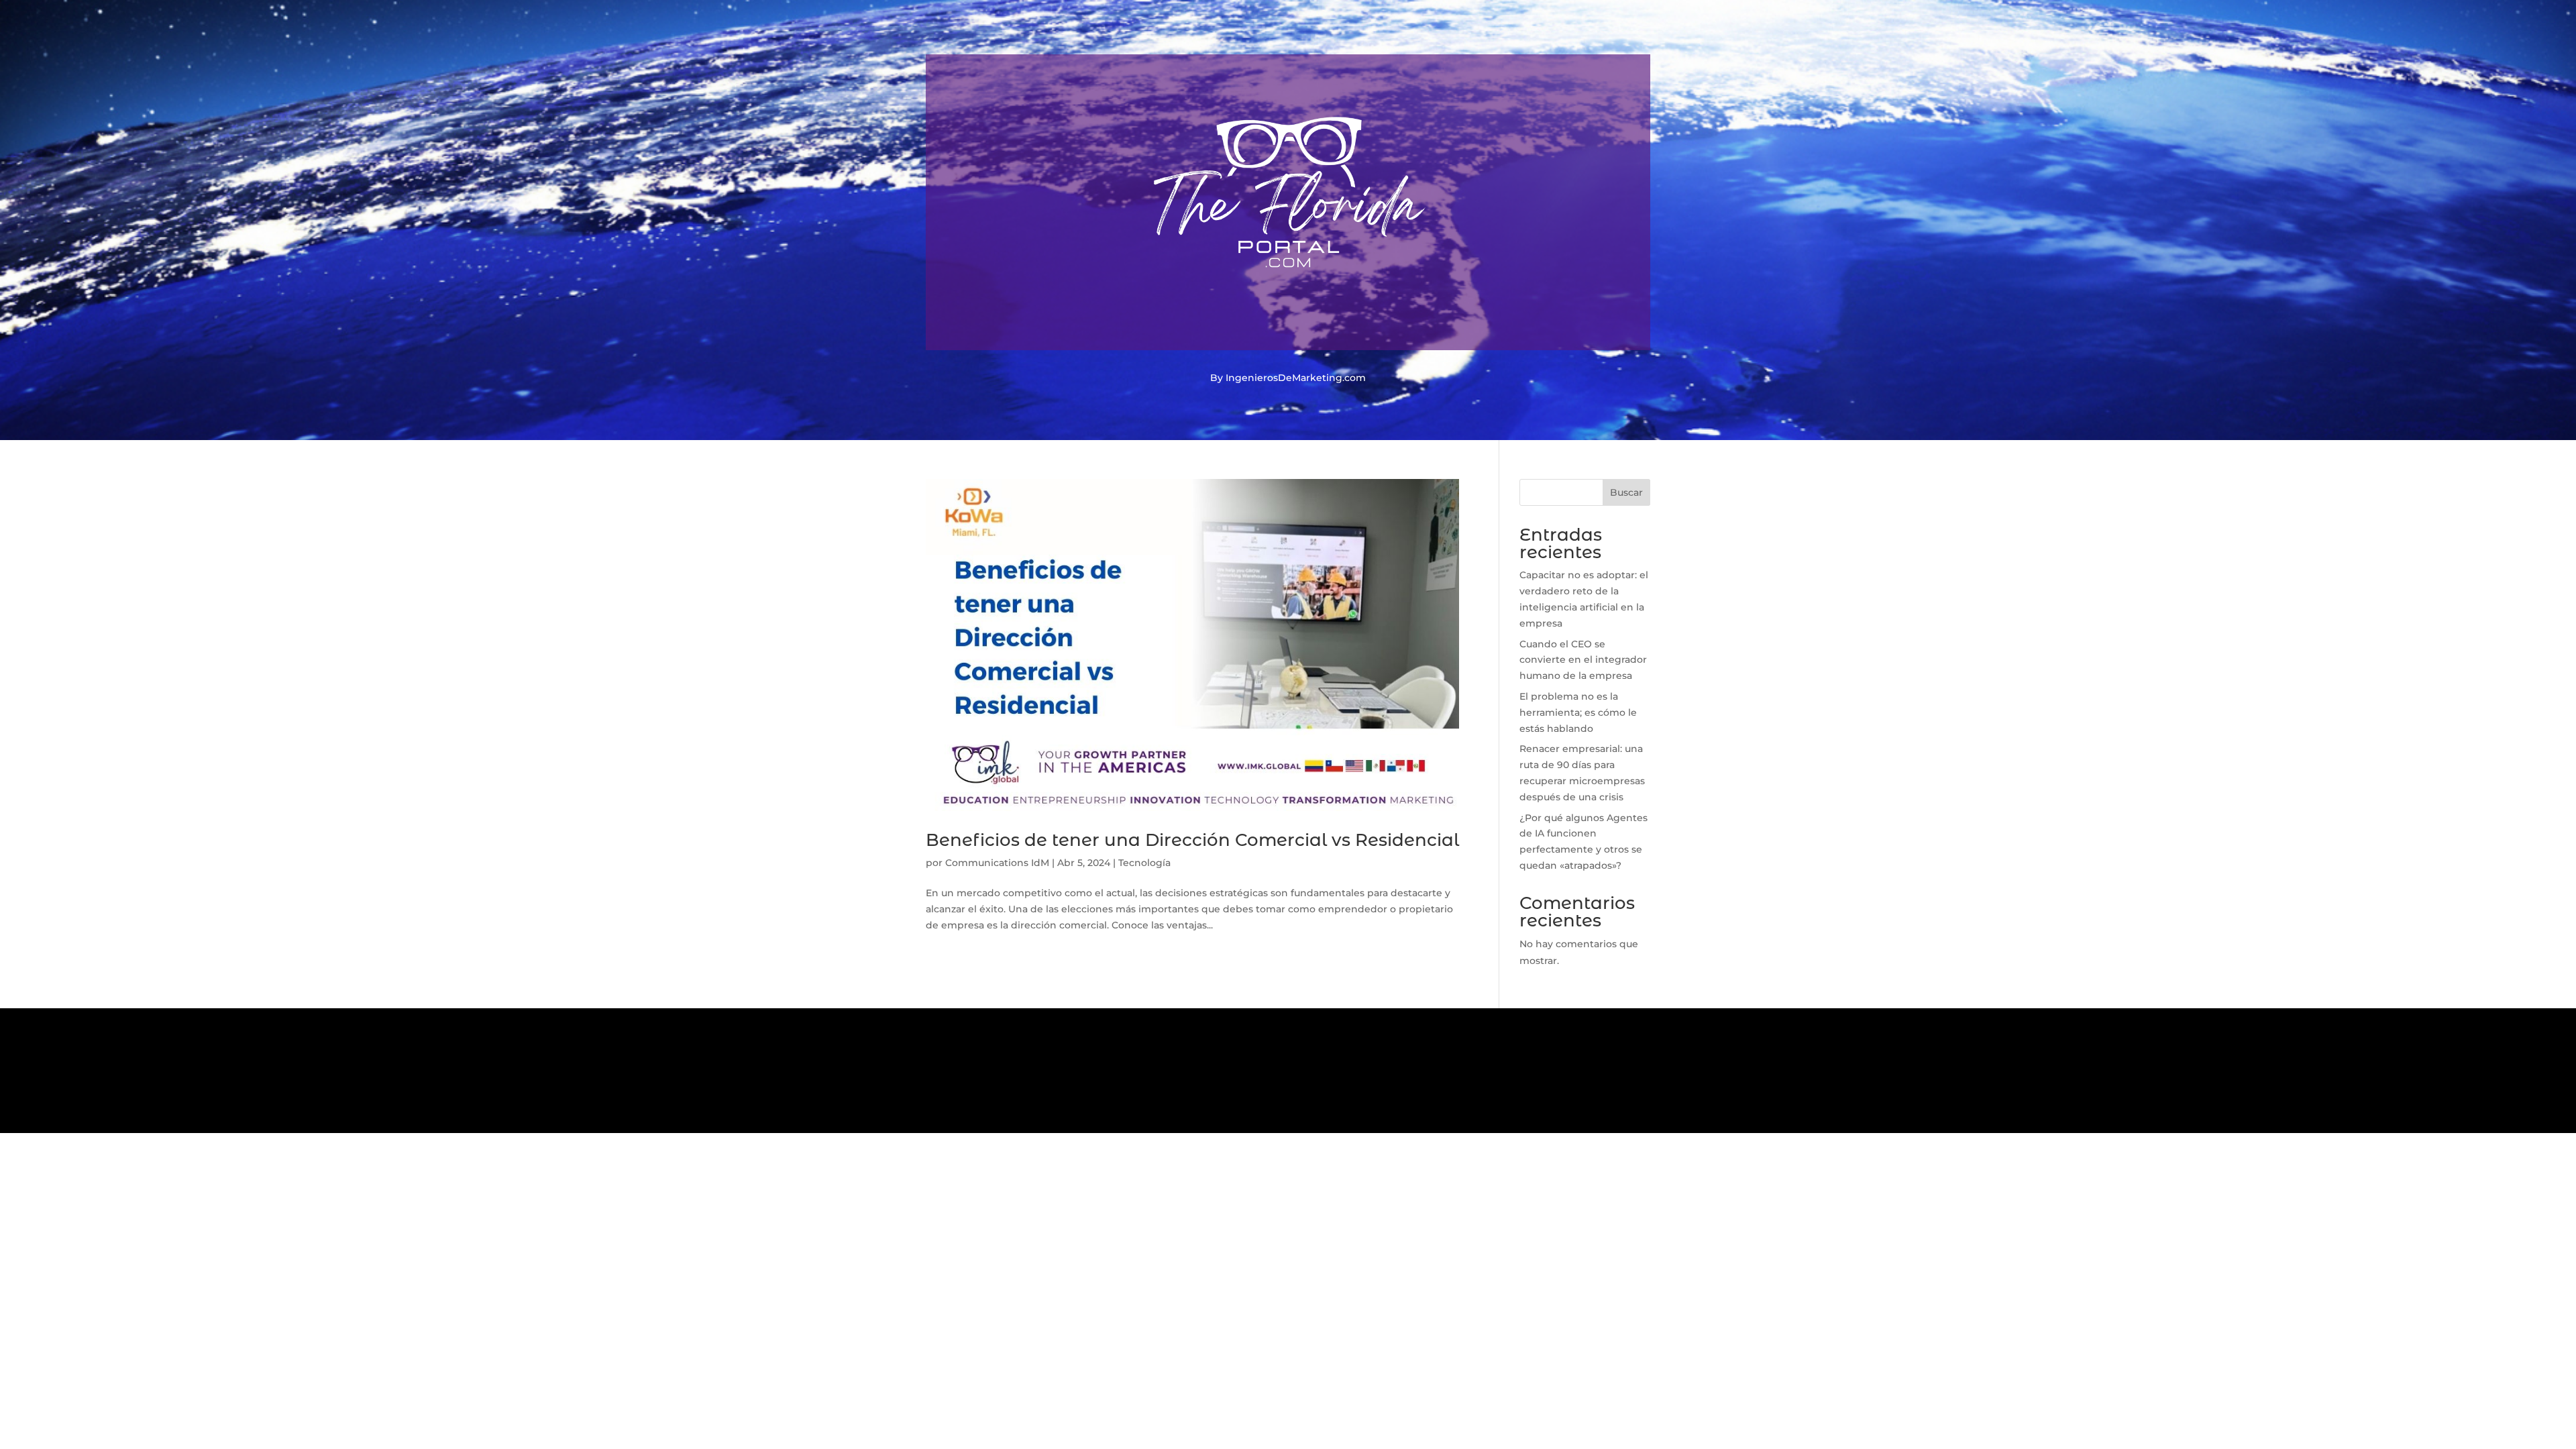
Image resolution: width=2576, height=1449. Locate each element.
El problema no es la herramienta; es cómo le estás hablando (1578, 712)
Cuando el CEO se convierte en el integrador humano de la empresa (1583, 660)
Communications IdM (997, 863)
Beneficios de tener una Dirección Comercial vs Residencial (1192, 840)
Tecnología (1144, 863)
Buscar (1626, 492)
